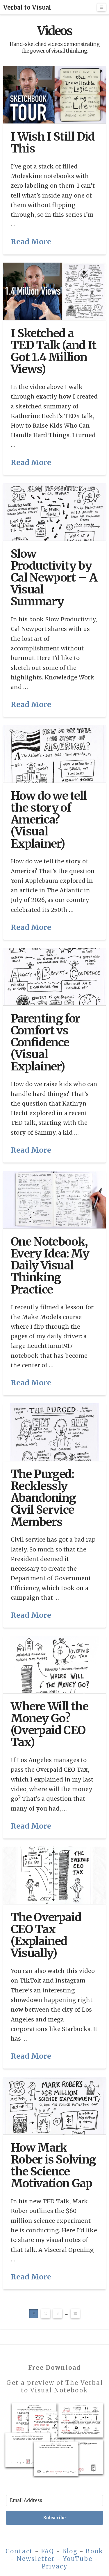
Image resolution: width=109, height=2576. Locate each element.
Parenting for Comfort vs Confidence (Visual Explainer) (45, 1042)
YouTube (78, 2559)
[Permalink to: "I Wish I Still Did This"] (54, 95)
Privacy (55, 2566)
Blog (70, 2551)
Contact (19, 2551)
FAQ (48, 2551)
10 (75, 2314)
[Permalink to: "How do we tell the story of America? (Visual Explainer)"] (54, 754)
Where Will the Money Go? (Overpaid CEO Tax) (50, 1724)
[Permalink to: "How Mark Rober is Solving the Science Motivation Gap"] (54, 2106)
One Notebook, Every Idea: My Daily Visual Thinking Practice (50, 1265)
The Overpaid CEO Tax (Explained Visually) (46, 1935)
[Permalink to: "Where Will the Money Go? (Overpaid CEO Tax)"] (54, 1664)
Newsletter (36, 2559)
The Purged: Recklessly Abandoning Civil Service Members (43, 1498)
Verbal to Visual (27, 8)
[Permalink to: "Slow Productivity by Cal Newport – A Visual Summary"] (54, 512)
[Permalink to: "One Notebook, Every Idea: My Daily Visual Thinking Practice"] (54, 1200)
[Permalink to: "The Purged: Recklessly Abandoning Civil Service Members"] (54, 1432)
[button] (101, 7)
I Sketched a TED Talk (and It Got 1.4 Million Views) (53, 351)
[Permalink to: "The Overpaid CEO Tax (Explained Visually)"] (54, 1875)
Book (95, 2551)
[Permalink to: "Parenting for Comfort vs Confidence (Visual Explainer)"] (54, 977)
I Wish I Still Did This (53, 142)
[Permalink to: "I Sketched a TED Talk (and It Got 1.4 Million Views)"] (54, 291)
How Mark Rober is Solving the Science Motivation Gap (53, 2165)
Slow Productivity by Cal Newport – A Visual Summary (54, 578)
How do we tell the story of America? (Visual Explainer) (49, 820)
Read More (31, 242)
